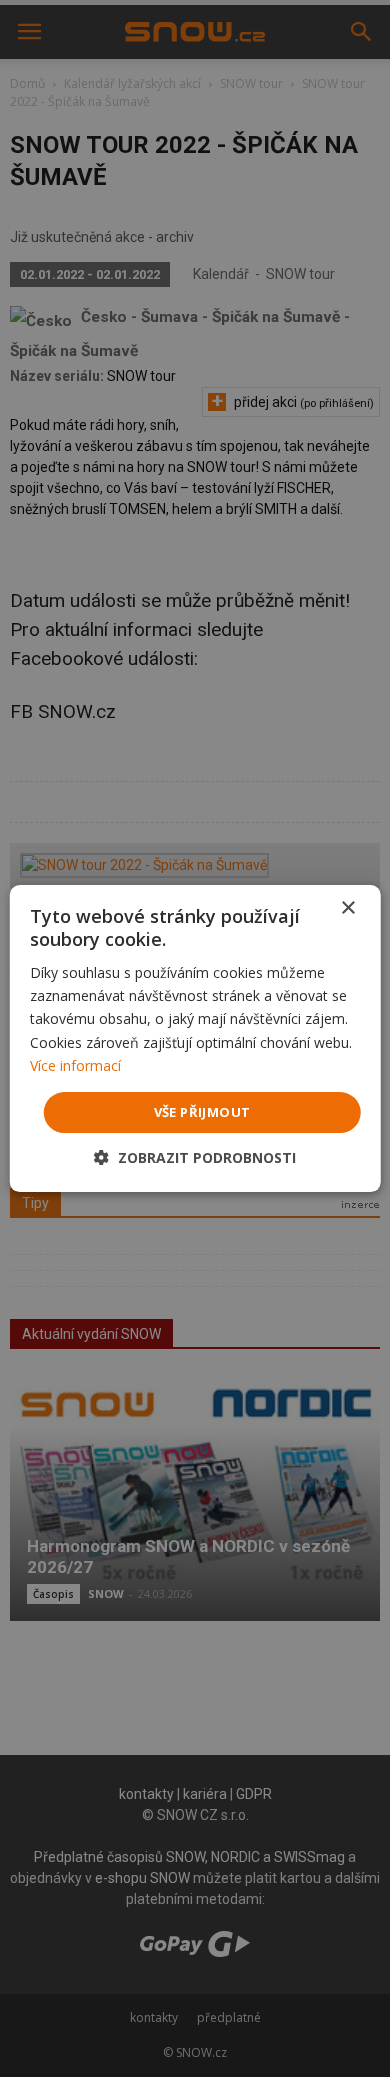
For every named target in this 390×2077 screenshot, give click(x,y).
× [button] (347, 908)
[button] (195, 1157)
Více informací (75, 1065)
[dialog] (195, 1038)
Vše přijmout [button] (202, 1112)
